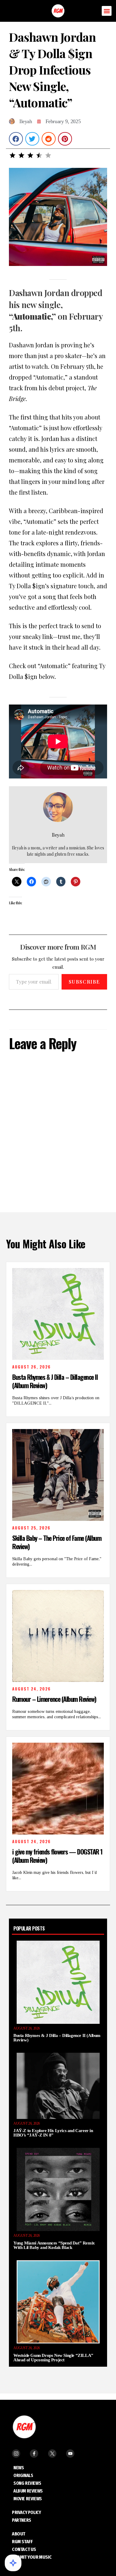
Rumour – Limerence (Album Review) (54, 1699)
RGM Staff (22, 2542)
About (19, 2534)
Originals (23, 2475)
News (19, 2468)
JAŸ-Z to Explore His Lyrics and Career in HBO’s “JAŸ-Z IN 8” (53, 2133)
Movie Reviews (28, 2499)
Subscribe (84, 982)
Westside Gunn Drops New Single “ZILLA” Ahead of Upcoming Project (53, 2358)
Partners (22, 2520)
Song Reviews (27, 2483)
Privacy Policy (26, 2512)
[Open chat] (13, 2563)
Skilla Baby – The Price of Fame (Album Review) (57, 1542)
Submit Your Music (32, 2557)
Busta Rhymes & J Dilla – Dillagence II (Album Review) (55, 1381)
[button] (107, 11)
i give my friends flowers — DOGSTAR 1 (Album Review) (57, 1856)
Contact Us (24, 2549)
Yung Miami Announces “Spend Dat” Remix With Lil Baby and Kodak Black (54, 2245)
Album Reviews (28, 2491)
